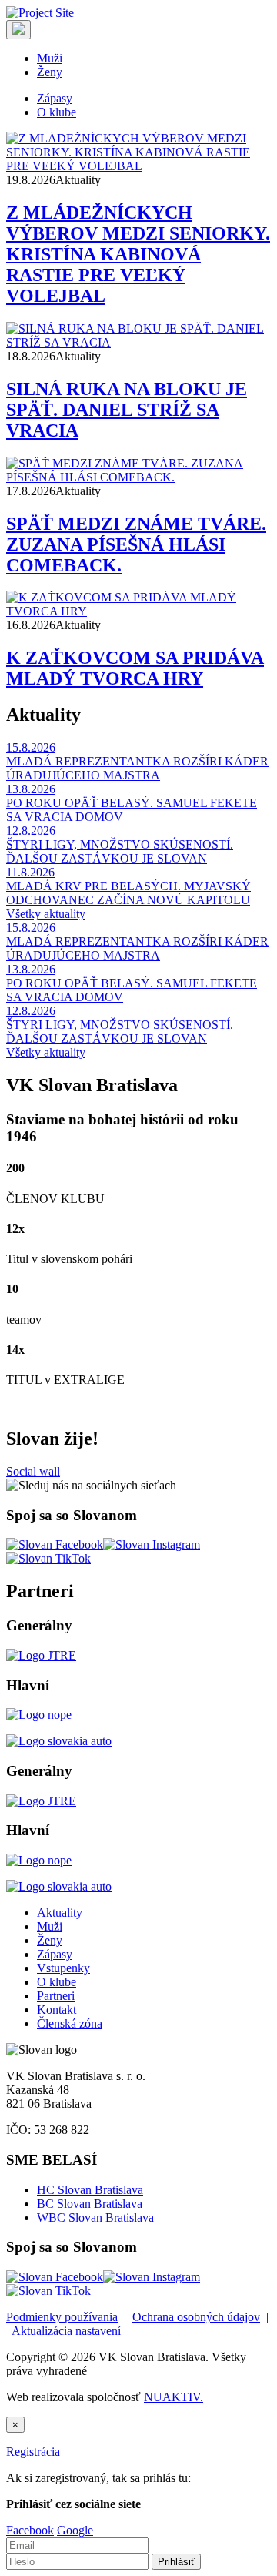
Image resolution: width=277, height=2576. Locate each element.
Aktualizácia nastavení (66, 2331)
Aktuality (60, 1913)
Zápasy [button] (55, 98)
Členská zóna (70, 2023)
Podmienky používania (62, 2317)
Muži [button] (50, 58)
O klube (57, 1982)
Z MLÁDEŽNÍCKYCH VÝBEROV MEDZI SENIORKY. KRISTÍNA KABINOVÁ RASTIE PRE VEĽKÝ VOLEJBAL (138, 254)
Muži (50, 1926)
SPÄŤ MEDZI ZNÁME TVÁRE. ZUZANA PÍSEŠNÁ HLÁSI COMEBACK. (136, 544)
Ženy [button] (50, 72)
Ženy (50, 1940)
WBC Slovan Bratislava (95, 2218)
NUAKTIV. (174, 2397)
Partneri (56, 1996)
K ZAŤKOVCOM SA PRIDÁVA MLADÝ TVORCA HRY (135, 668)
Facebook (30, 2530)
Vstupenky (63, 1968)
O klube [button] (57, 112)
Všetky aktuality (46, 914)
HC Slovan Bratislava (90, 2190)
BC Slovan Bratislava (90, 2204)
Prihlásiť (176, 2562)
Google (75, 2530)
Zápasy (55, 1954)
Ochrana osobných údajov (196, 2317)
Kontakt (57, 2010)
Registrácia (33, 2452)
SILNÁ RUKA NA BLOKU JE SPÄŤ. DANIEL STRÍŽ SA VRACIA (127, 410)
